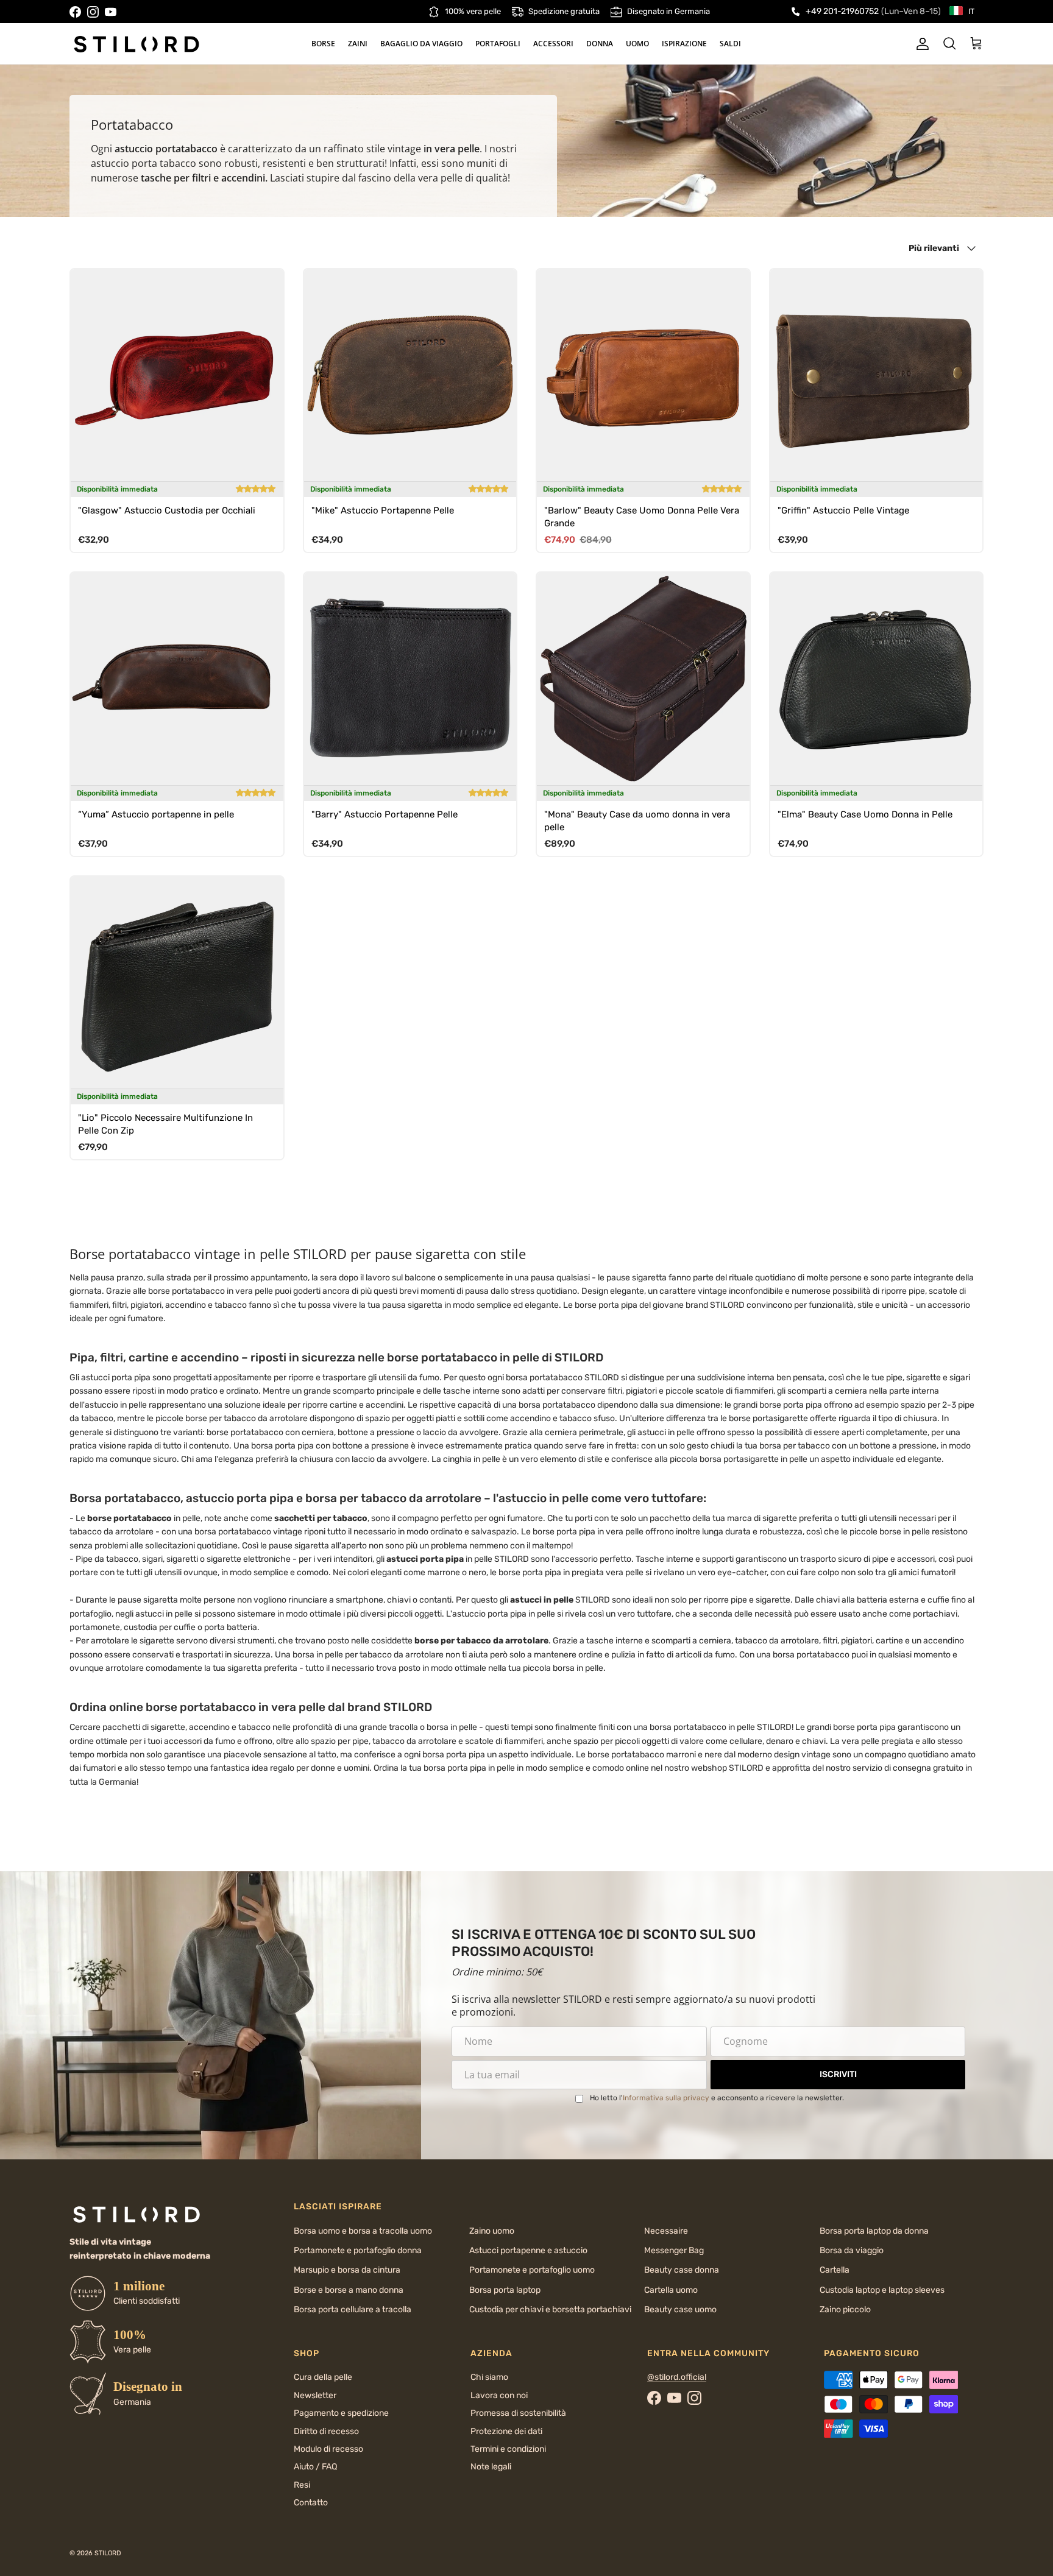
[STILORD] (136, 44)
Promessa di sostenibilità (518, 2413)
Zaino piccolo (845, 2310)
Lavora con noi (499, 2395)
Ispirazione (684, 44)
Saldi (730, 44)
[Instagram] (93, 12)
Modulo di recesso (328, 2449)
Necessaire (666, 2231)
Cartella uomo (671, 2290)
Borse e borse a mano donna (349, 2290)
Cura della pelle (323, 2377)
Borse (323, 44)
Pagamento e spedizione (341, 2413)
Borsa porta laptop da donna (874, 2231)
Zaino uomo (492, 2231)
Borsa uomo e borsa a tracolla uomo (363, 2231)
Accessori (553, 44)
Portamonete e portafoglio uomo (532, 2270)
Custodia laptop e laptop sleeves (882, 2290)
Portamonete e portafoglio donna (358, 2250)
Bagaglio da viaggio (421, 44)
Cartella (835, 2270)
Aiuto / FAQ (315, 2467)
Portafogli (498, 44)
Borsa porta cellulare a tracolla (353, 2310)
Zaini (358, 44)
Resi (302, 2485)
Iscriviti (838, 2074)
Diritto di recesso (326, 2431)
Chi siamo (489, 2377)
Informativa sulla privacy (666, 2098)
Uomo (637, 44)
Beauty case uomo (680, 2310)
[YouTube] (111, 12)
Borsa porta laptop (505, 2290)
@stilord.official (677, 2377)
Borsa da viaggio (852, 2250)
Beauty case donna (682, 2270)
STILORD (108, 2553)
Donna (600, 44)
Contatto (311, 2503)
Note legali (491, 2467)
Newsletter (315, 2395)
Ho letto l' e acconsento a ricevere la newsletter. (717, 2098)
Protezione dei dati (506, 2431)
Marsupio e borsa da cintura (347, 2270)
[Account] (920, 44)
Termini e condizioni (508, 2449)
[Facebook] (75, 12)
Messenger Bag (674, 2250)
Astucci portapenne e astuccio (528, 2250)
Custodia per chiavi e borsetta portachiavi (550, 2310)
